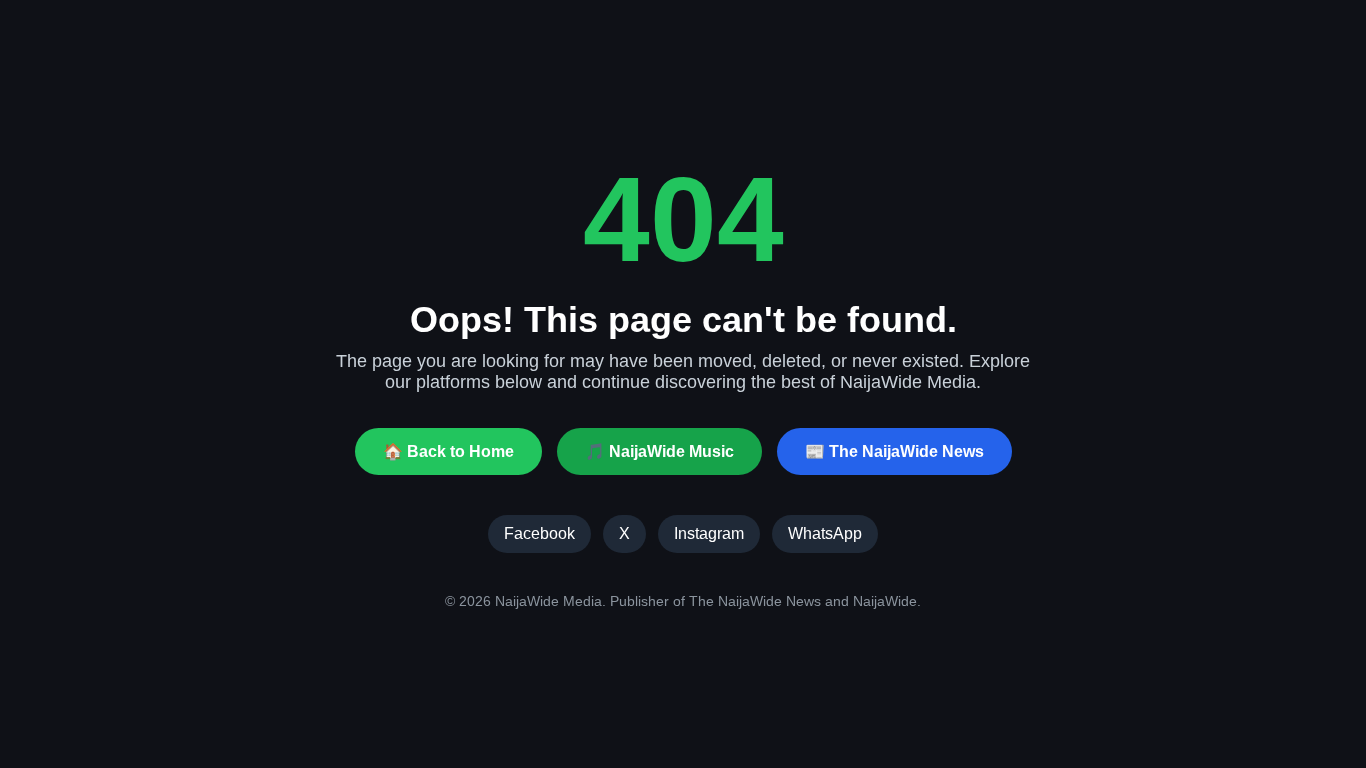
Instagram (709, 533)
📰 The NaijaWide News (894, 451)
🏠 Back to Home (448, 451)
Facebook (539, 533)
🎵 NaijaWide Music (659, 451)
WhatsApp (825, 533)
